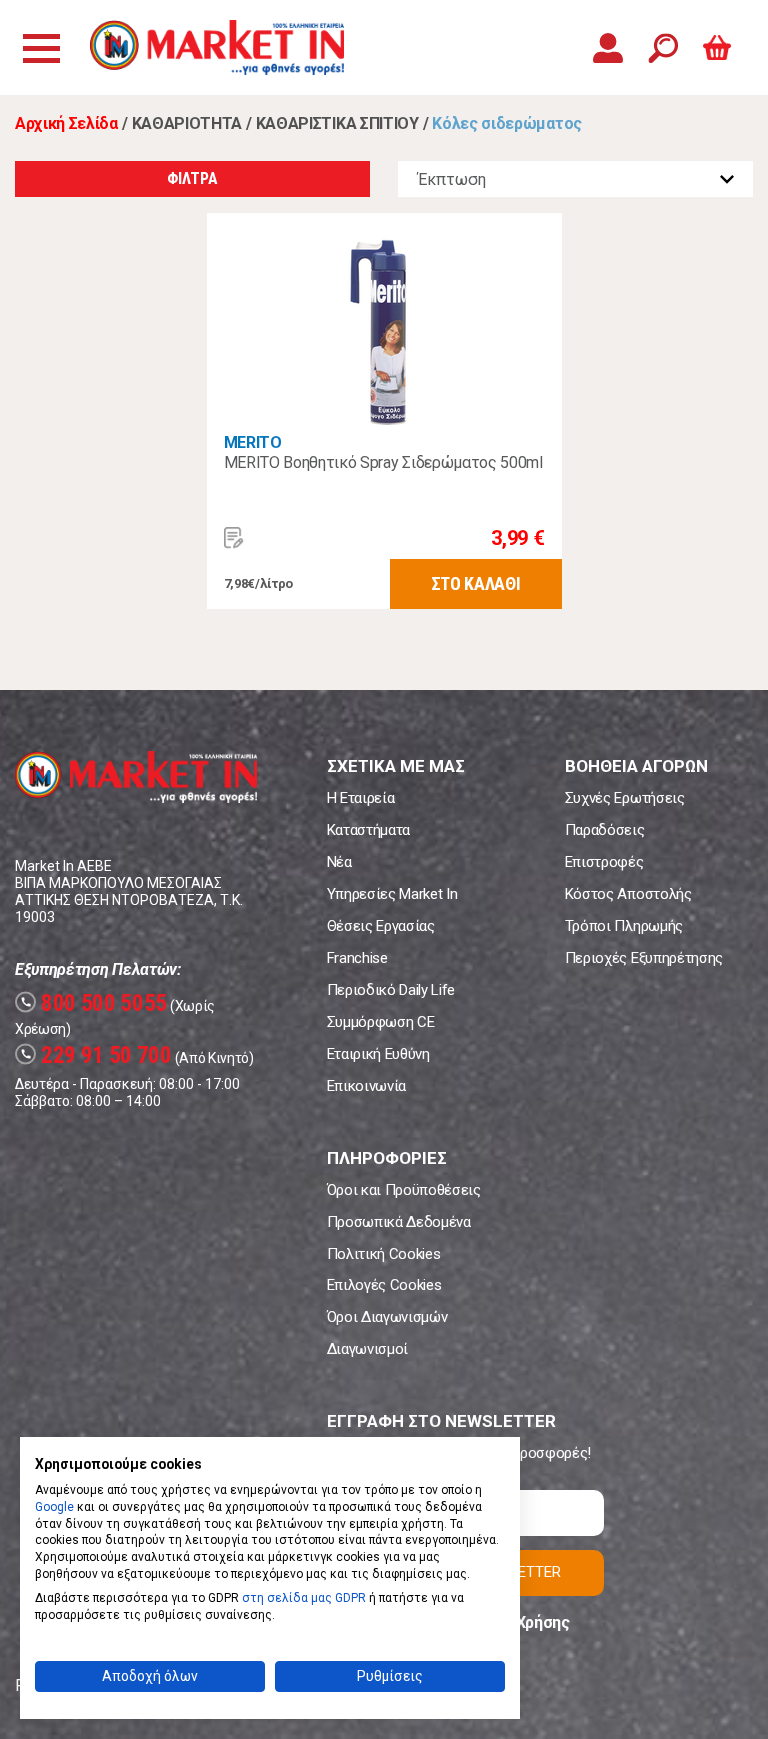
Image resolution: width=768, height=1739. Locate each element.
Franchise (357, 958)
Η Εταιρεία (361, 798)
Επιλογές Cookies (384, 1285)
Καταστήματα (368, 830)
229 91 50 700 (96, 1055)
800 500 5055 (93, 1003)
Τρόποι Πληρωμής (624, 926)
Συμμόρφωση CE (381, 1022)
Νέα (339, 862)
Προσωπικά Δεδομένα (399, 1222)
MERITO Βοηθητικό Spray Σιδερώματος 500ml (383, 462)
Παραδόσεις (605, 830)
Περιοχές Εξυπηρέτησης (644, 958)
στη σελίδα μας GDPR (304, 1598)
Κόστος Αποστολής (628, 894)
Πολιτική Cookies (384, 1254)
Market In (217, 47)
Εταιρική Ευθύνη (378, 1054)
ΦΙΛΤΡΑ (192, 178)
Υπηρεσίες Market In (392, 894)
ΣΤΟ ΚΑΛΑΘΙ (476, 583)
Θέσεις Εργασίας (381, 926)
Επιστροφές (604, 862)
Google (54, 1507)
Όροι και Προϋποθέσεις (404, 1190)
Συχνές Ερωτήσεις (625, 798)
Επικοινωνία (366, 1086)
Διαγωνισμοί (367, 1349)
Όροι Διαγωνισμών (387, 1317)
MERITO (253, 442)
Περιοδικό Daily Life (391, 990)
